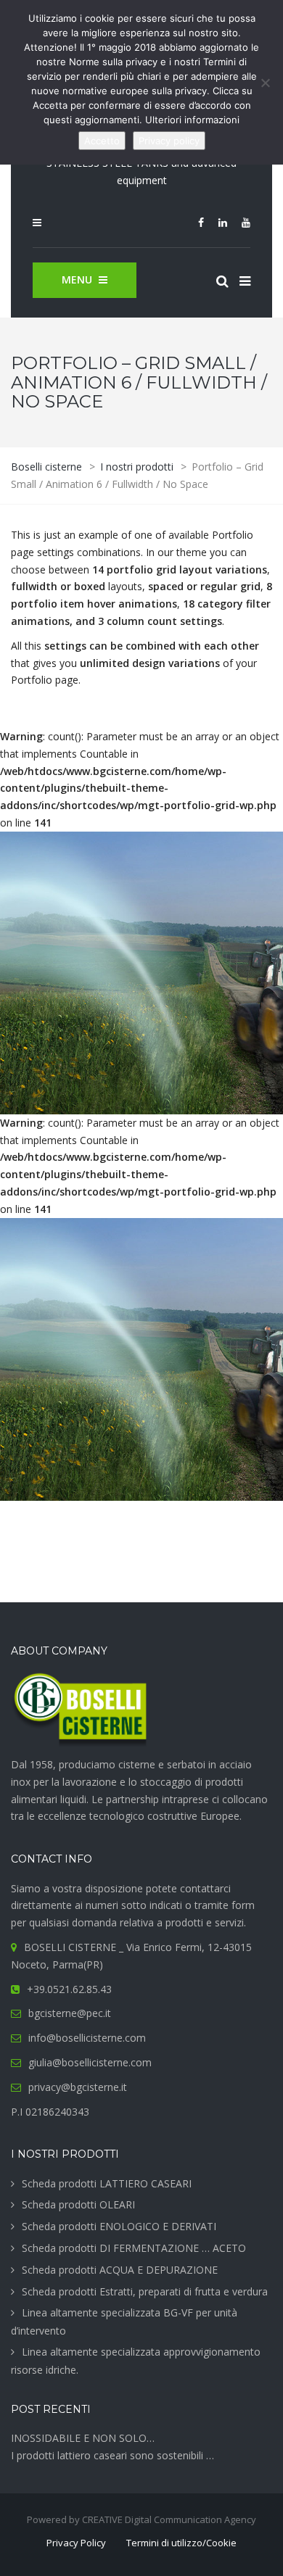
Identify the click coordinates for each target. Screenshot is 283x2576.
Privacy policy (169, 141)
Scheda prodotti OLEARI (78, 2204)
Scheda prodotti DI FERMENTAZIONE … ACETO (134, 2248)
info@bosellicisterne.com (87, 2038)
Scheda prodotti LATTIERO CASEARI (107, 2183)
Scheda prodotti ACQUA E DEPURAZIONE (120, 2270)
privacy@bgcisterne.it (78, 2087)
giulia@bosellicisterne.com (90, 2062)
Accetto (102, 141)
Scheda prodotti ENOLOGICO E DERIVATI (119, 2226)
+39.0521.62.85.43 (69, 1989)
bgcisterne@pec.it (70, 2013)
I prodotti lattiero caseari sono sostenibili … (112, 2455)
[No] (265, 83)
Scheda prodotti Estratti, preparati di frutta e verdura (145, 2291)
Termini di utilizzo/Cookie (181, 2543)
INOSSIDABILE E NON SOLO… (83, 2438)
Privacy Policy (76, 2543)
